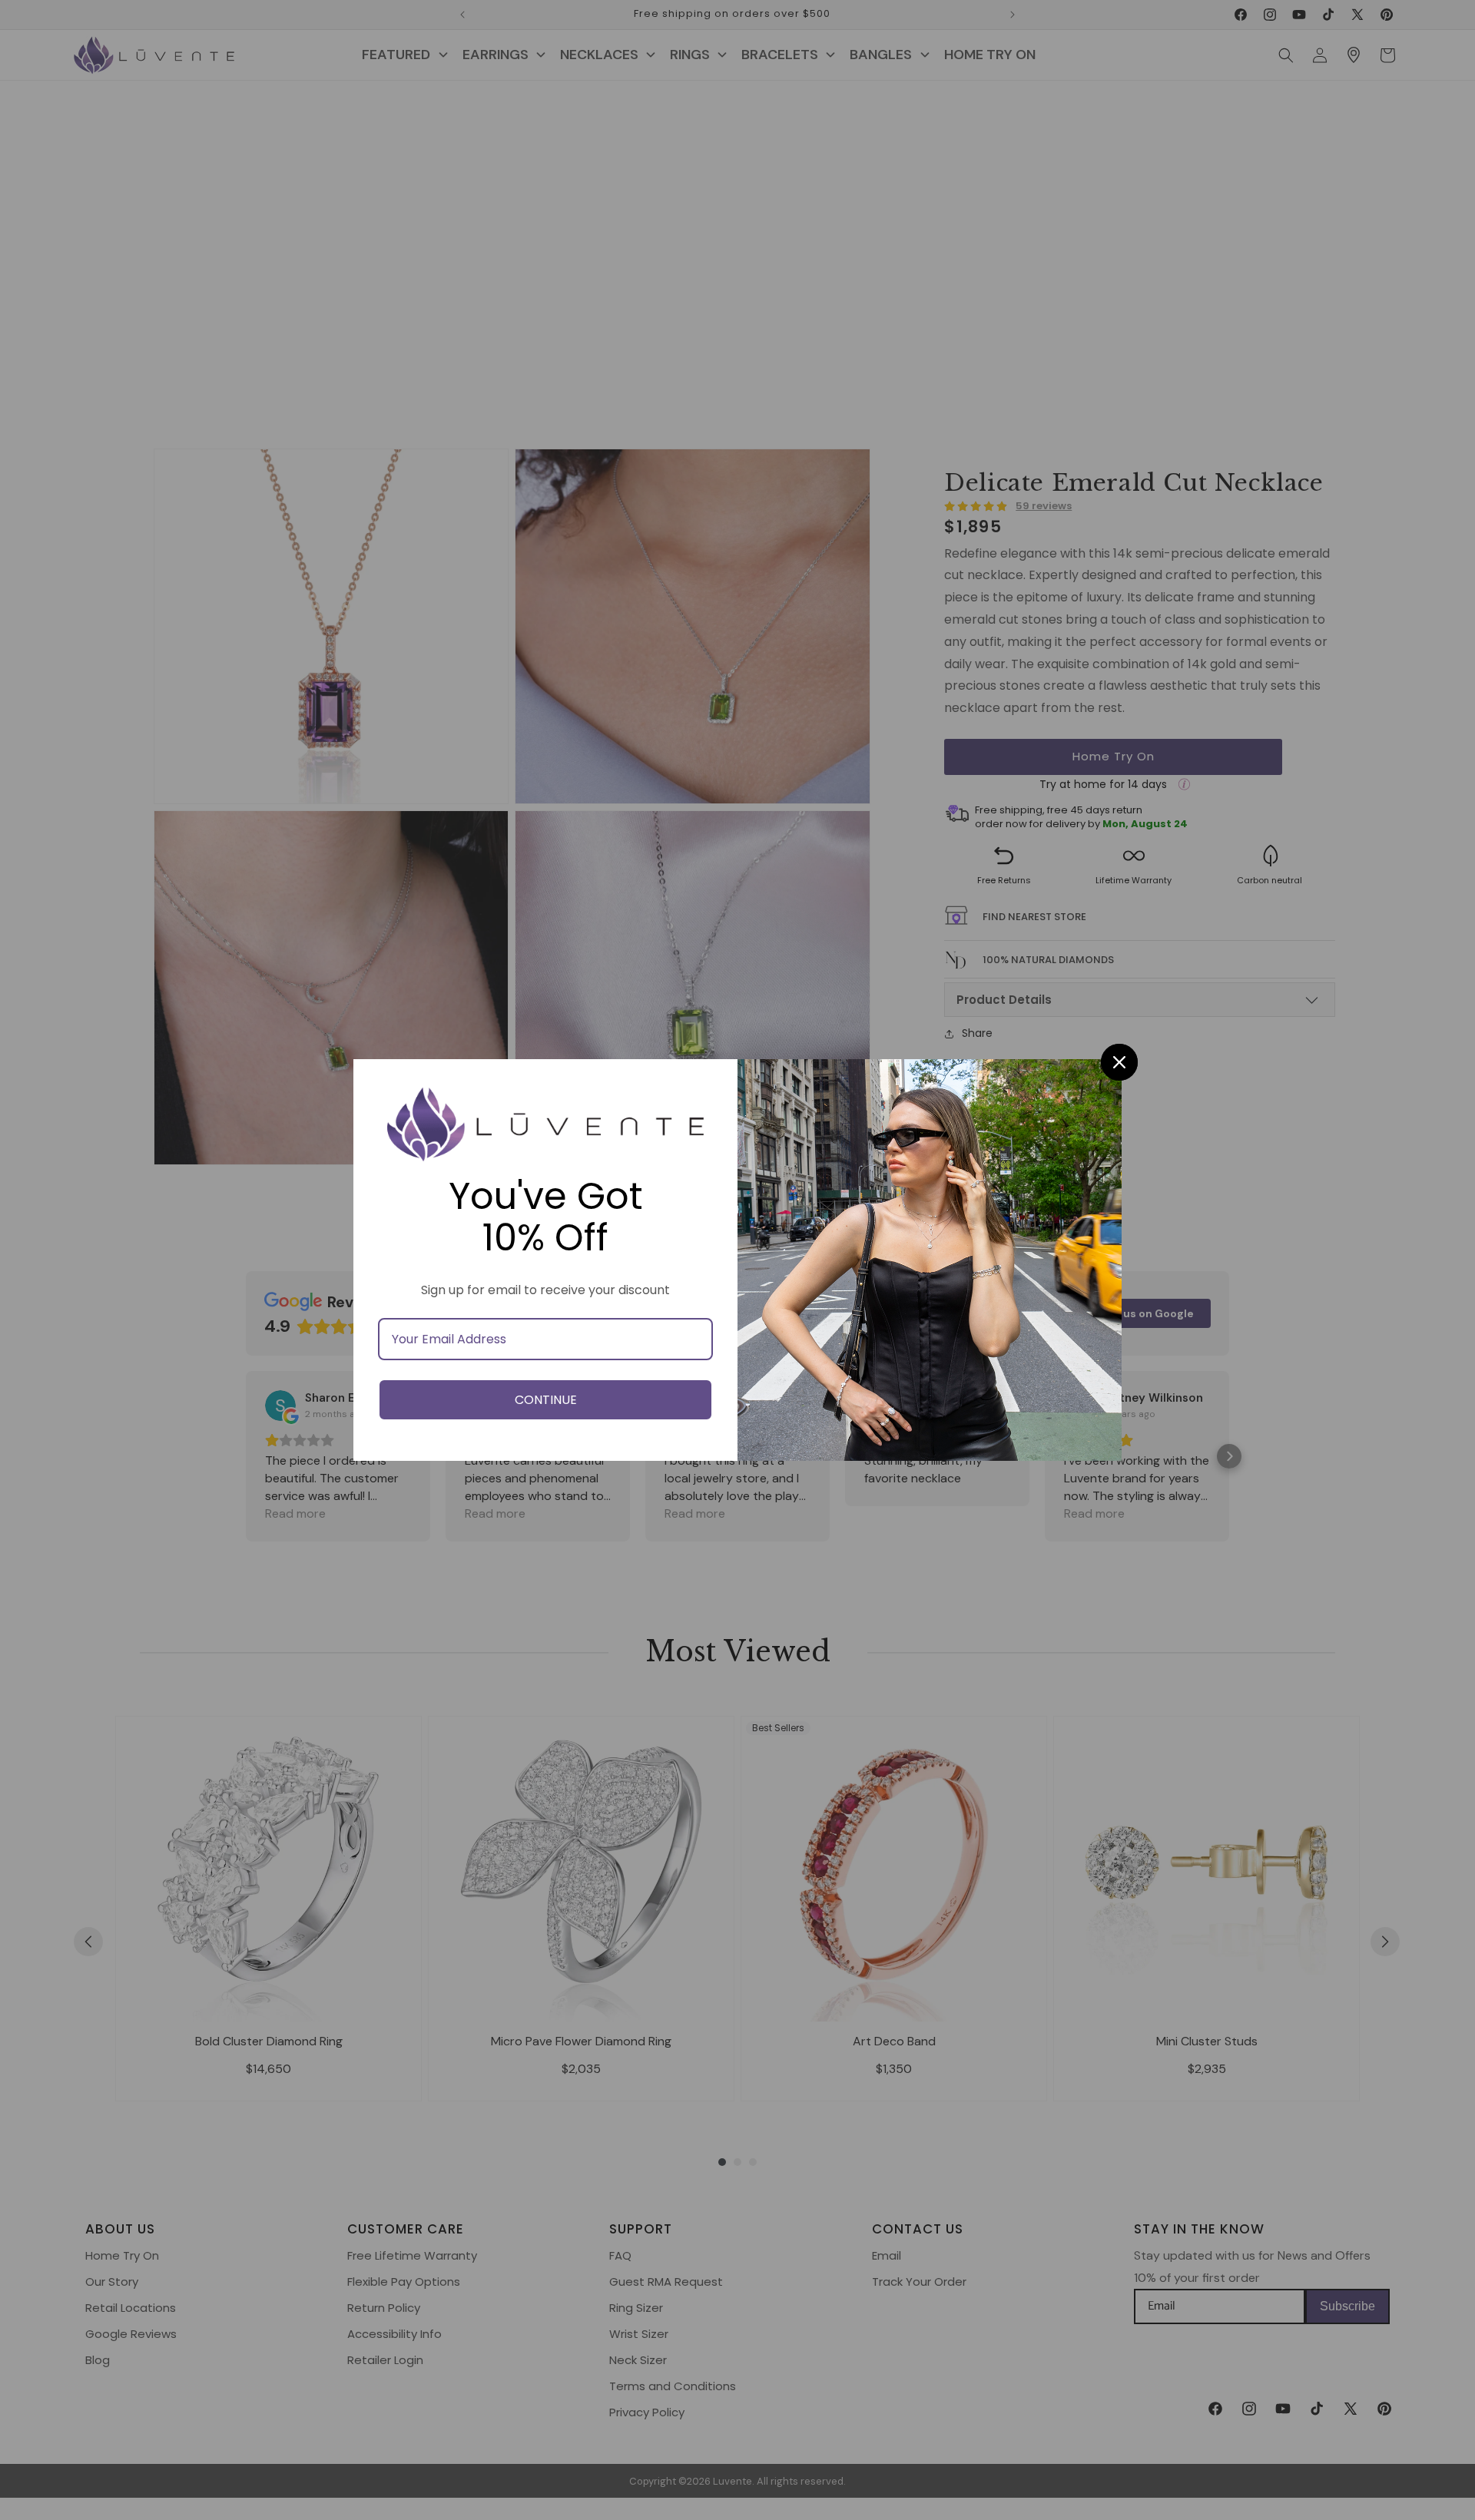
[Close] (1119, 1062)
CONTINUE (546, 1400)
